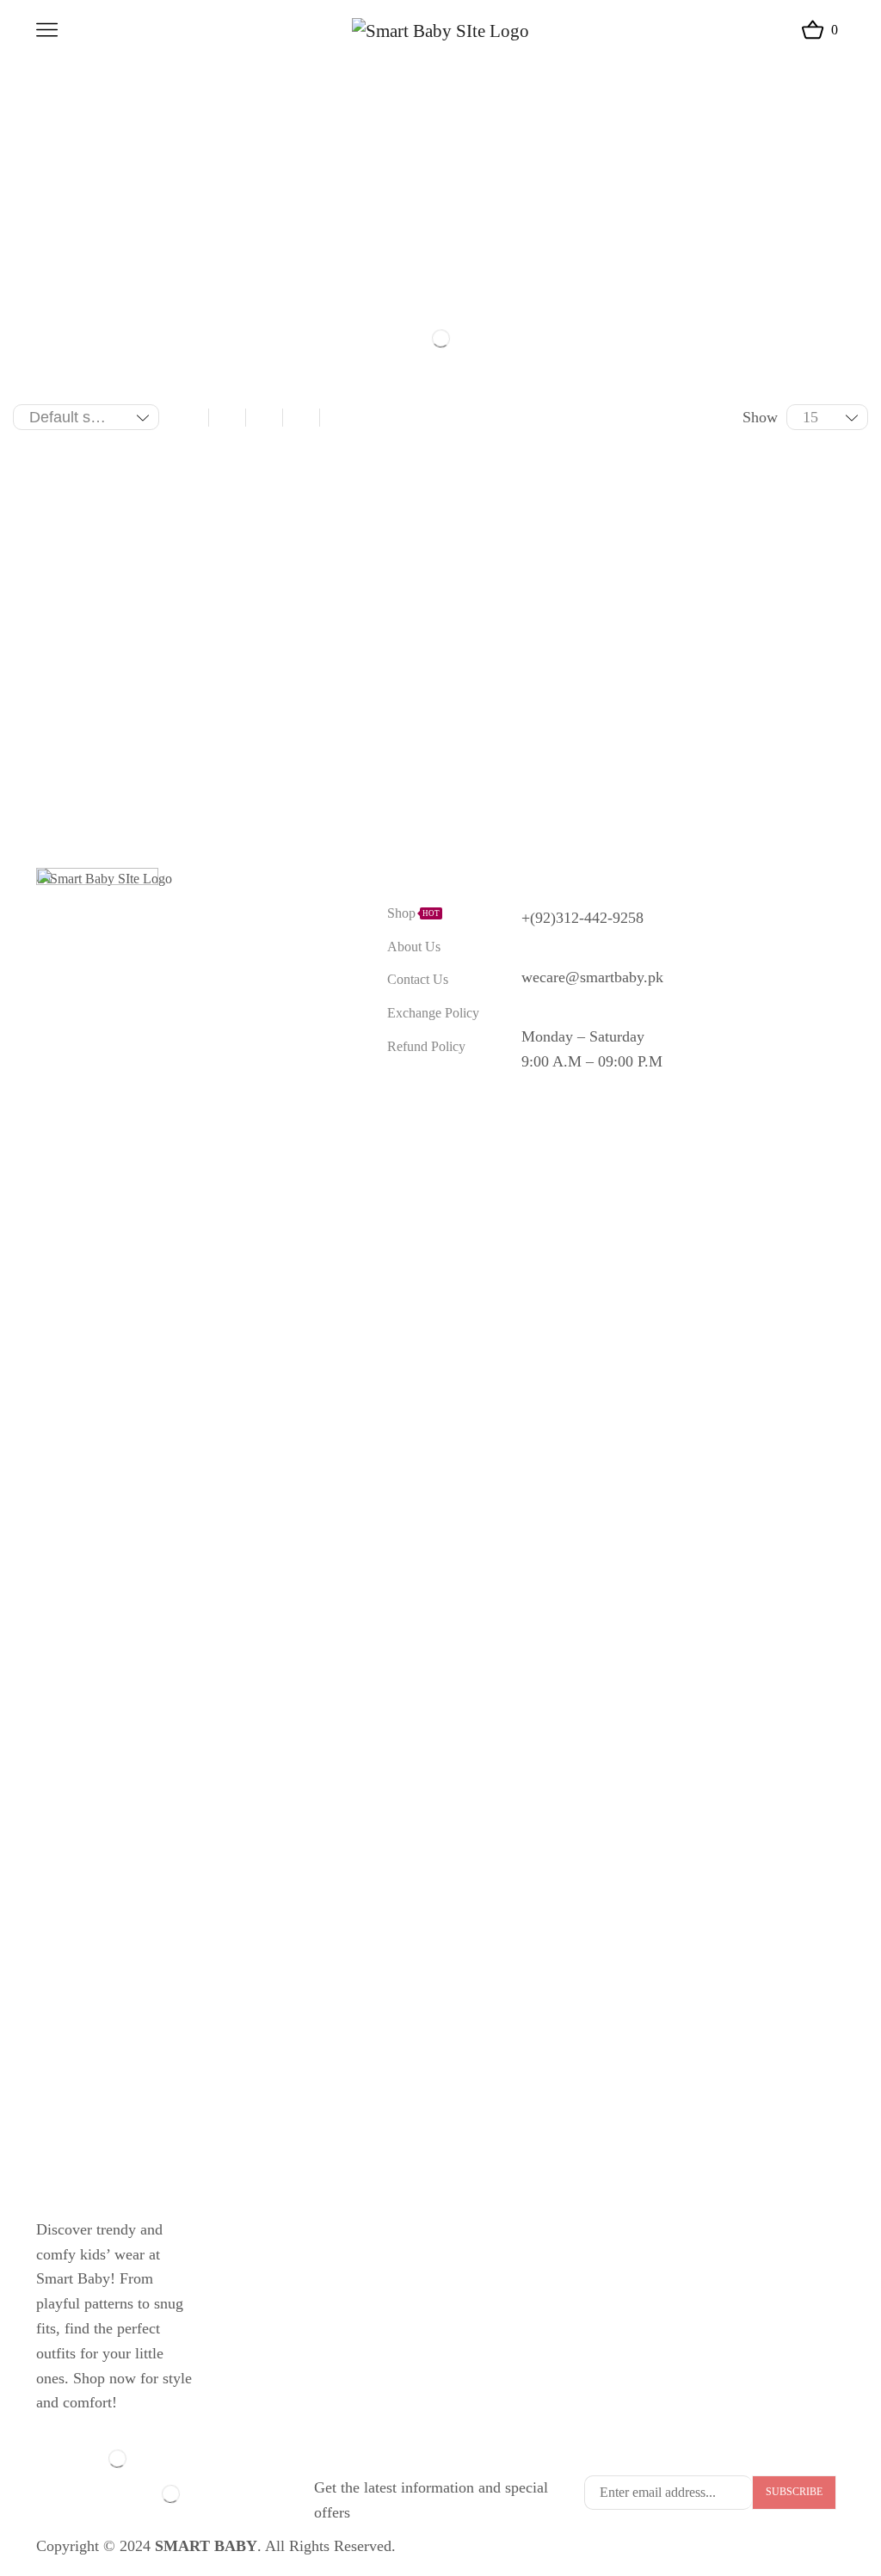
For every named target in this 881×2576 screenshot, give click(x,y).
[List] (338, 417)
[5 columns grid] (301, 417)
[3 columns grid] (227, 417)
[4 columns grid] (264, 417)
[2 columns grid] (190, 417)
